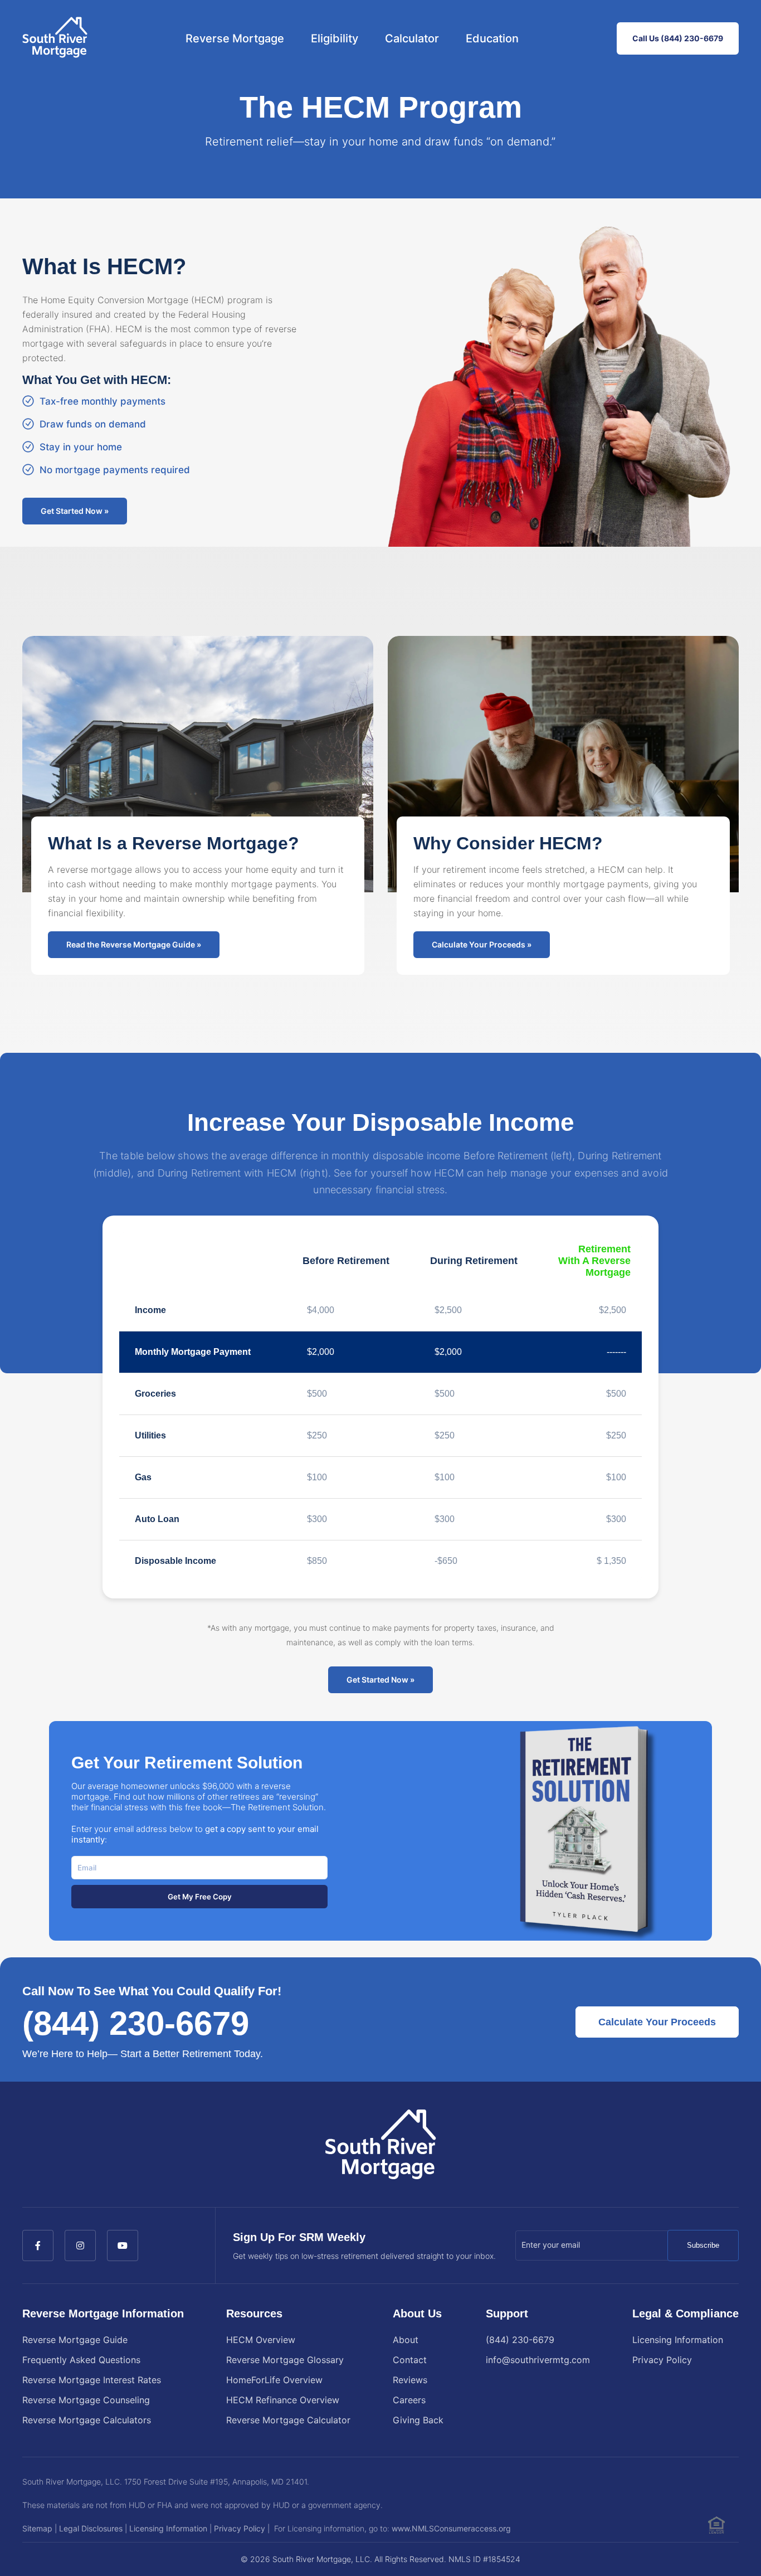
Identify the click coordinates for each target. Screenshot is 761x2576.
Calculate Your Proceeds (657, 2022)
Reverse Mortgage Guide (75, 2340)
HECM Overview (261, 2340)
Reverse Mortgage (235, 38)
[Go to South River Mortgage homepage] (55, 38)
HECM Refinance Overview (283, 2400)
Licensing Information (678, 2340)
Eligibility (335, 38)
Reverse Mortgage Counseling (86, 2400)
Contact (410, 2360)
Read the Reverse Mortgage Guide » (134, 944)
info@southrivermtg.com (538, 2360)
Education (492, 38)
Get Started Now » (75, 511)
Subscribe (703, 2245)
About (406, 2340)
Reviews (410, 2380)
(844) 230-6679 (136, 2023)
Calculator (412, 38)
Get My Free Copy (200, 1897)
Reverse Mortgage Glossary (285, 2360)
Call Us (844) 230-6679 (678, 38)
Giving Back (418, 2420)
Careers (409, 2400)
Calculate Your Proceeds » (482, 944)
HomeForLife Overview (274, 2380)
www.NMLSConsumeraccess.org (451, 2528)
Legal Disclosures (91, 2528)
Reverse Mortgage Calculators (87, 2420)
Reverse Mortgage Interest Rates (92, 2380)
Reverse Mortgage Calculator (288, 2420)
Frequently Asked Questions (81, 2360)
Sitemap (37, 2528)
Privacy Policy (662, 2360)
